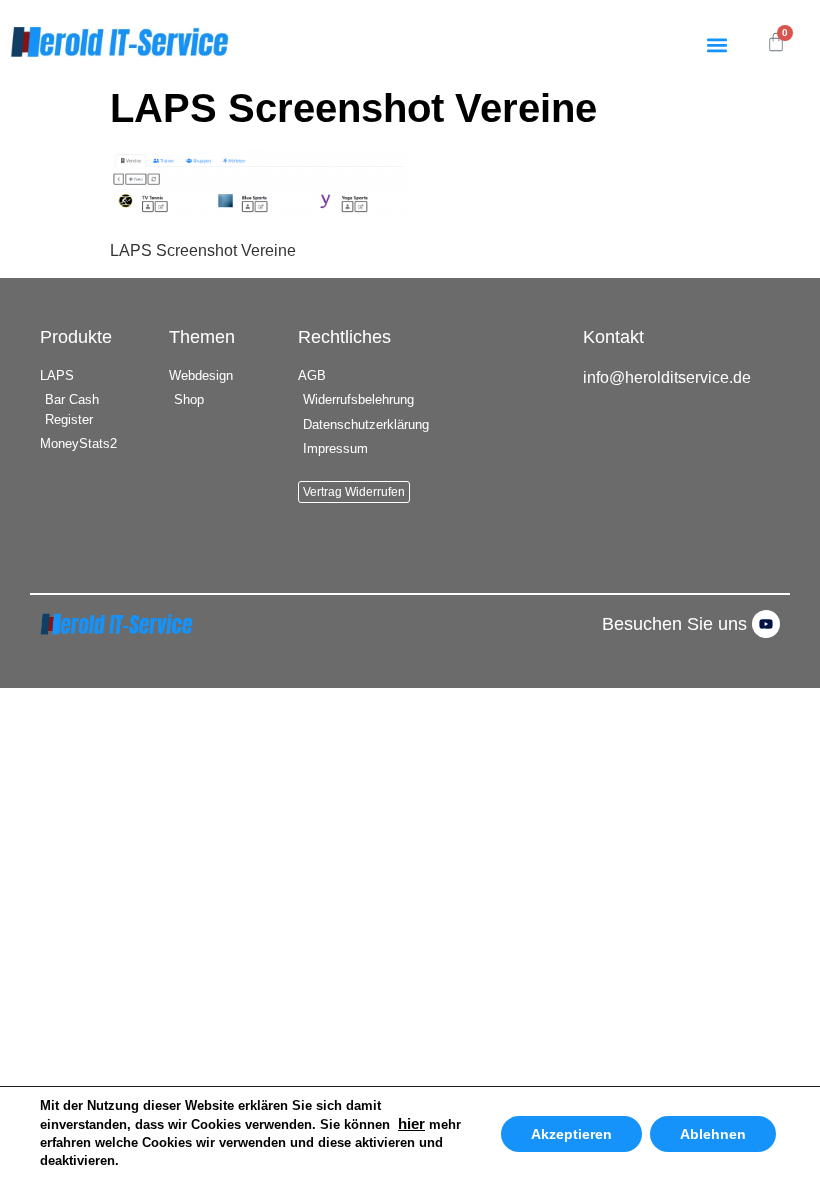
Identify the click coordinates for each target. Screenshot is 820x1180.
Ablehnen (713, 1134)
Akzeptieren (571, 1134)
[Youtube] (766, 624)
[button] (716, 44)
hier (411, 1124)
